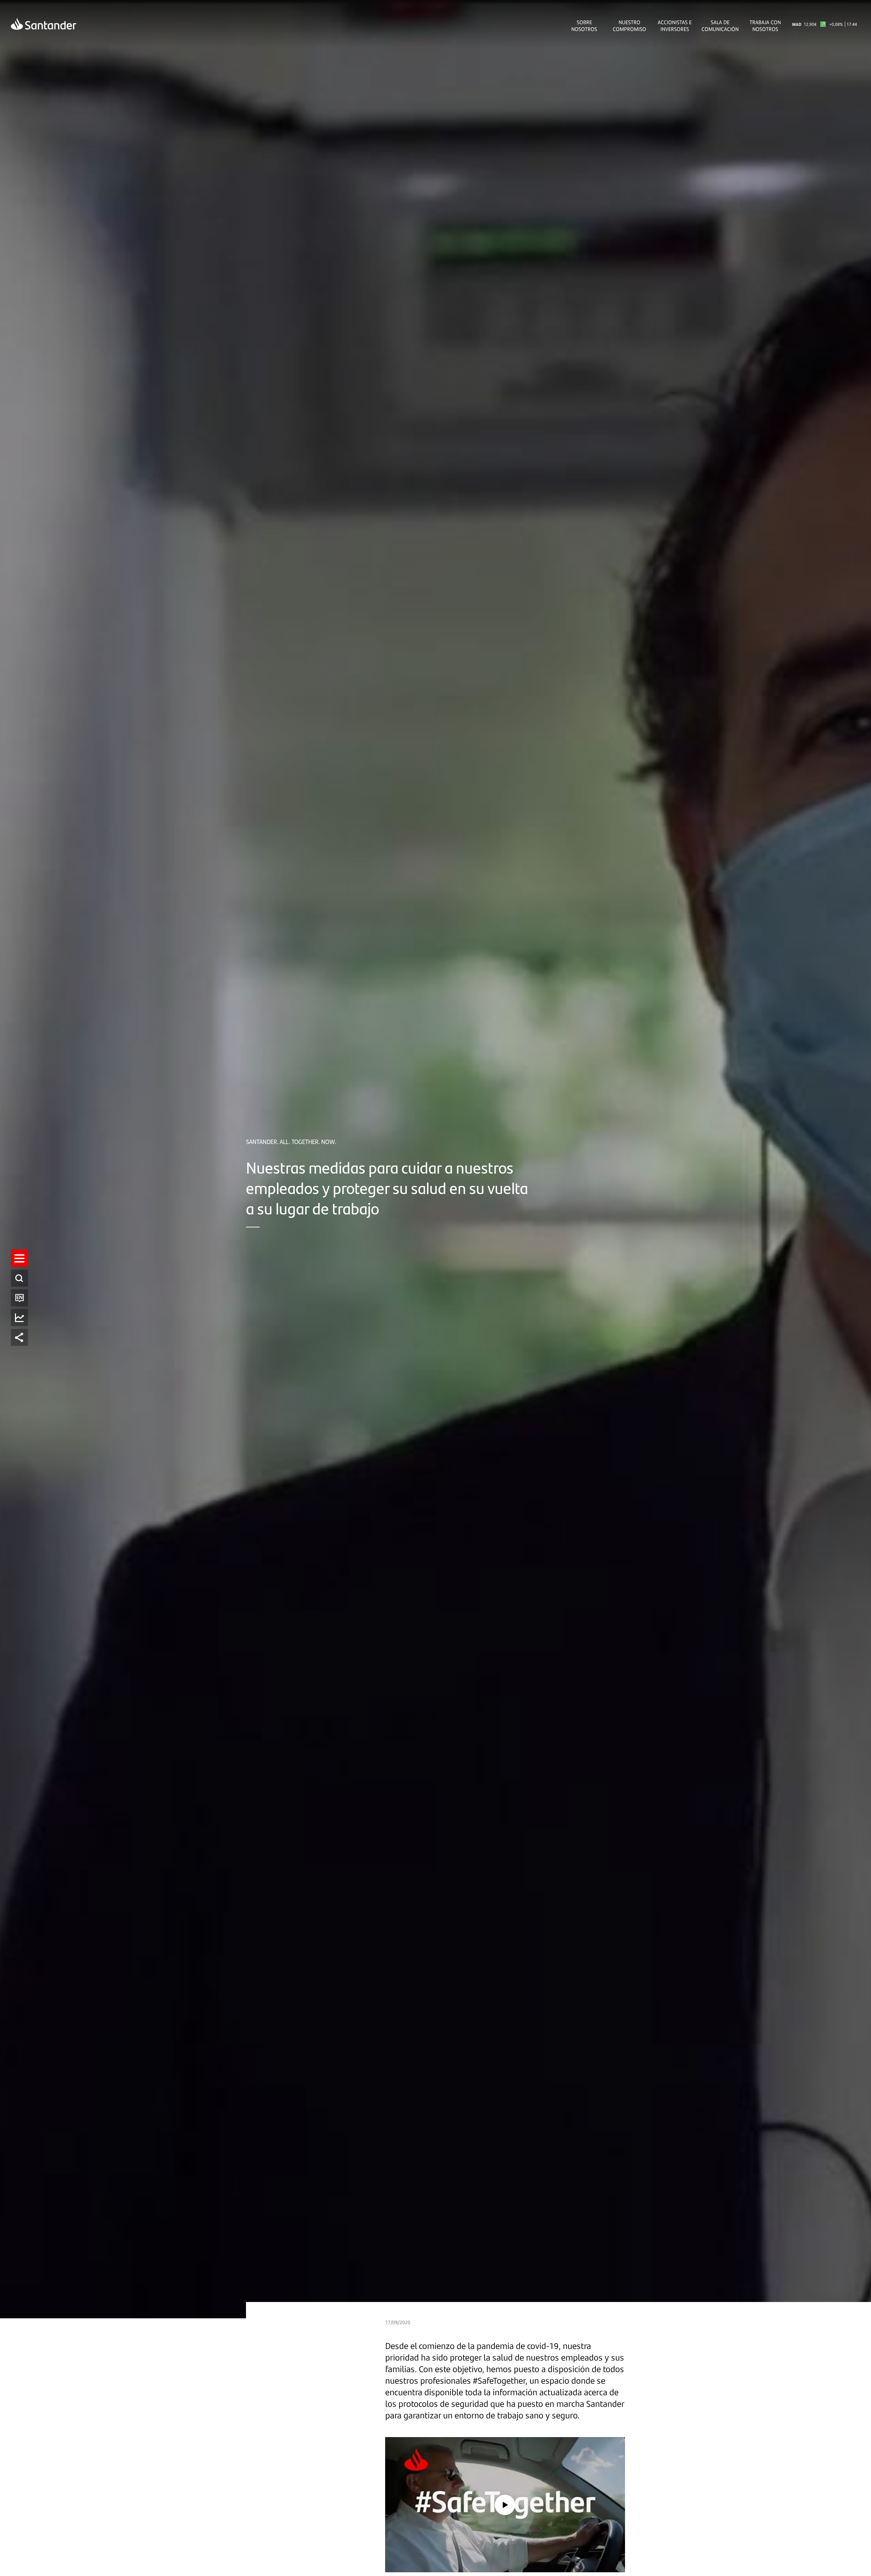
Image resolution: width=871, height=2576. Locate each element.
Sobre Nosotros (584, 26)
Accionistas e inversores (675, 26)
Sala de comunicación (720, 26)
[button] (19, 1258)
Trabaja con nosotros (765, 26)
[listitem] (19, 1258)
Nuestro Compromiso (629, 26)
